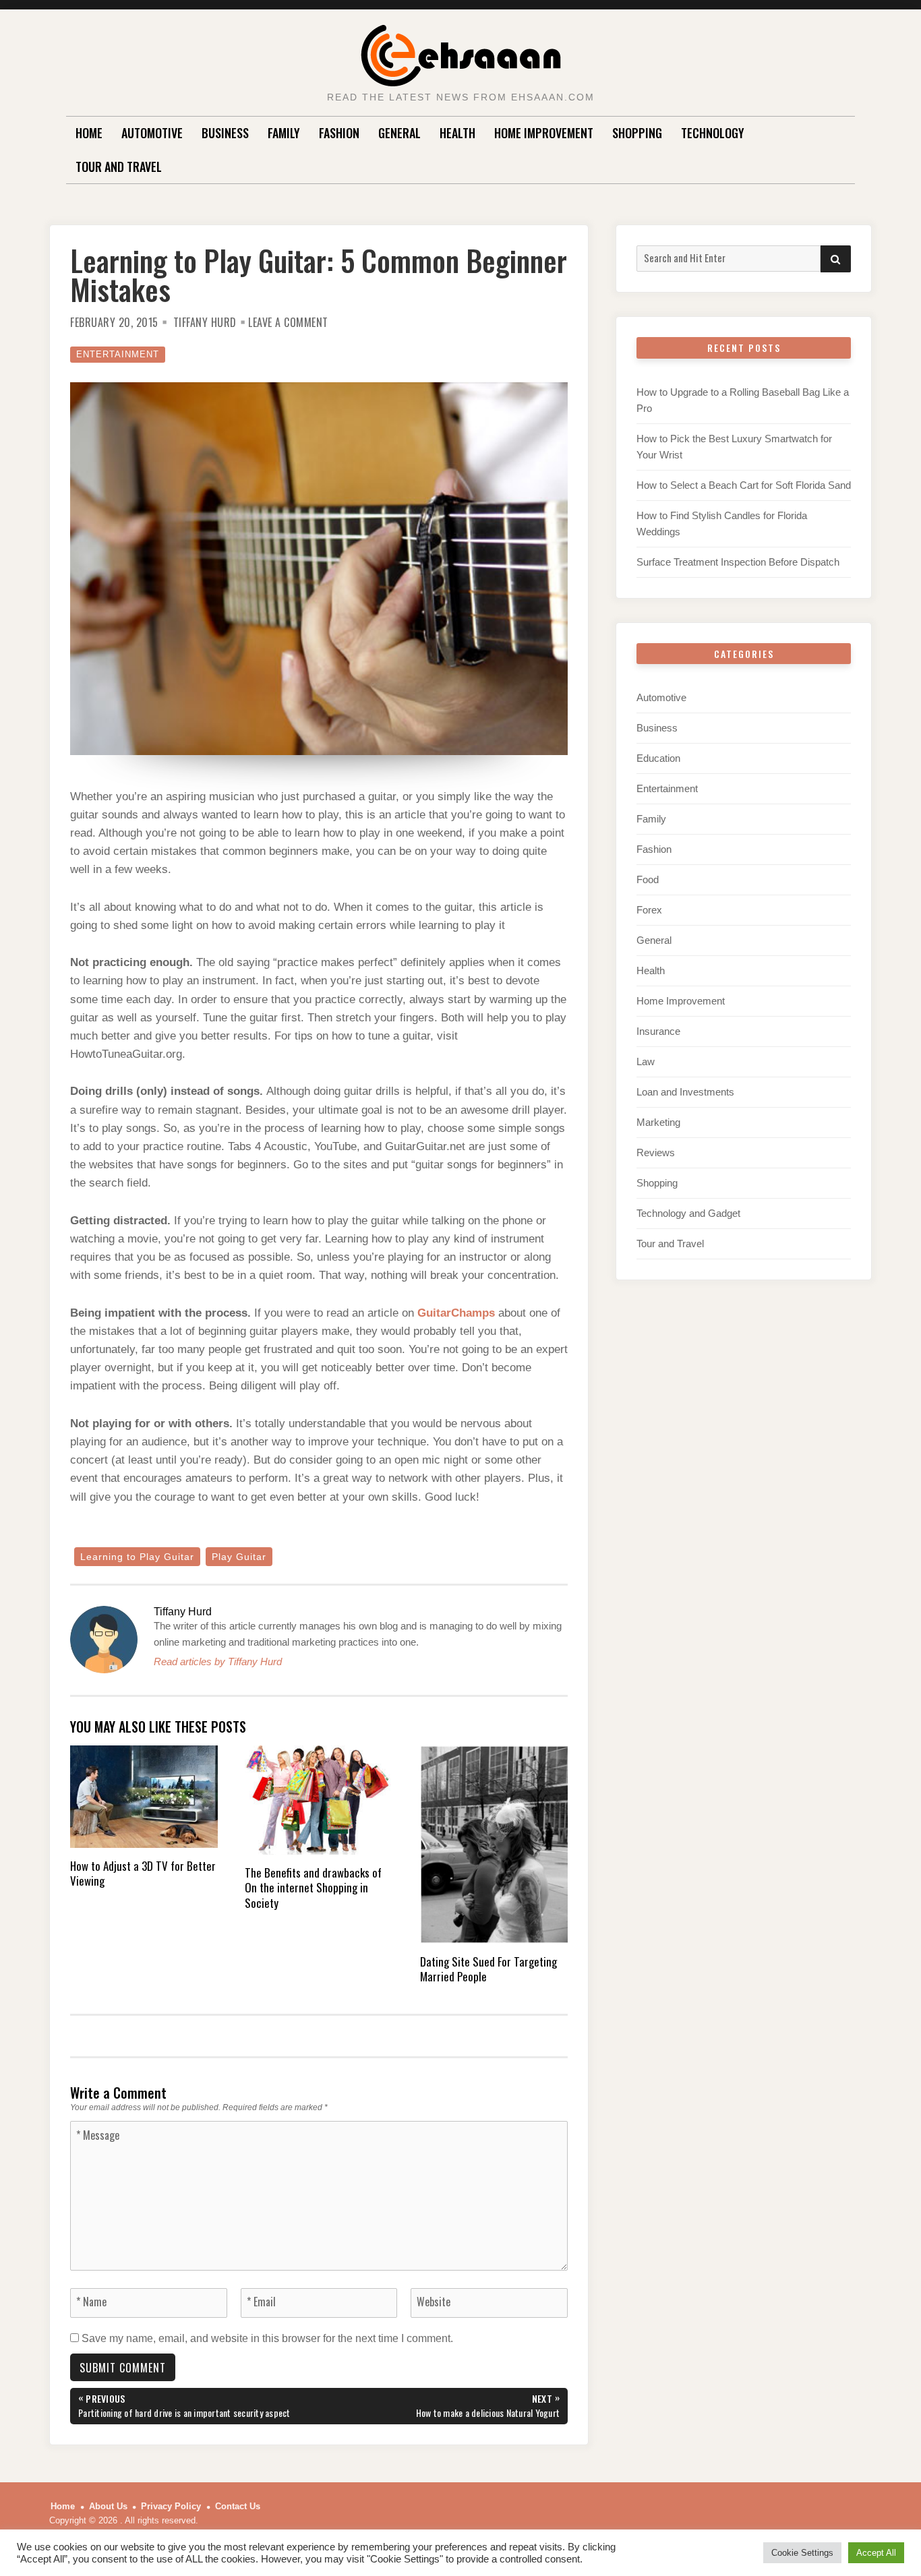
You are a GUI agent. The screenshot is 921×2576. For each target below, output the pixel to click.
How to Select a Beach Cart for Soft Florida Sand (744, 485)
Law (646, 1061)
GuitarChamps (456, 1313)
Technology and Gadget (688, 1213)
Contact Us (238, 2506)
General (399, 133)
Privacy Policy (171, 2506)
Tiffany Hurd (205, 322)
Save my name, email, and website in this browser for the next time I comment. (267, 2338)
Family (284, 133)
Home (89, 133)
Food (648, 879)
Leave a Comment (288, 322)
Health (457, 133)
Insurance (658, 1031)
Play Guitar (239, 1557)
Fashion (339, 133)
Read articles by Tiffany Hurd (218, 1661)
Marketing (658, 1122)
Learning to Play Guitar (137, 1557)
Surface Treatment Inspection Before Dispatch (738, 562)
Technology (713, 133)
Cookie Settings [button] (802, 2553)
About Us (108, 2506)
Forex (649, 910)
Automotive (152, 133)
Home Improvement (544, 133)
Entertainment (118, 354)
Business (225, 133)
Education (658, 758)
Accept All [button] (876, 2553)
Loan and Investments (685, 1092)
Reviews (656, 1152)
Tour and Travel (119, 167)
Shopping (637, 133)
